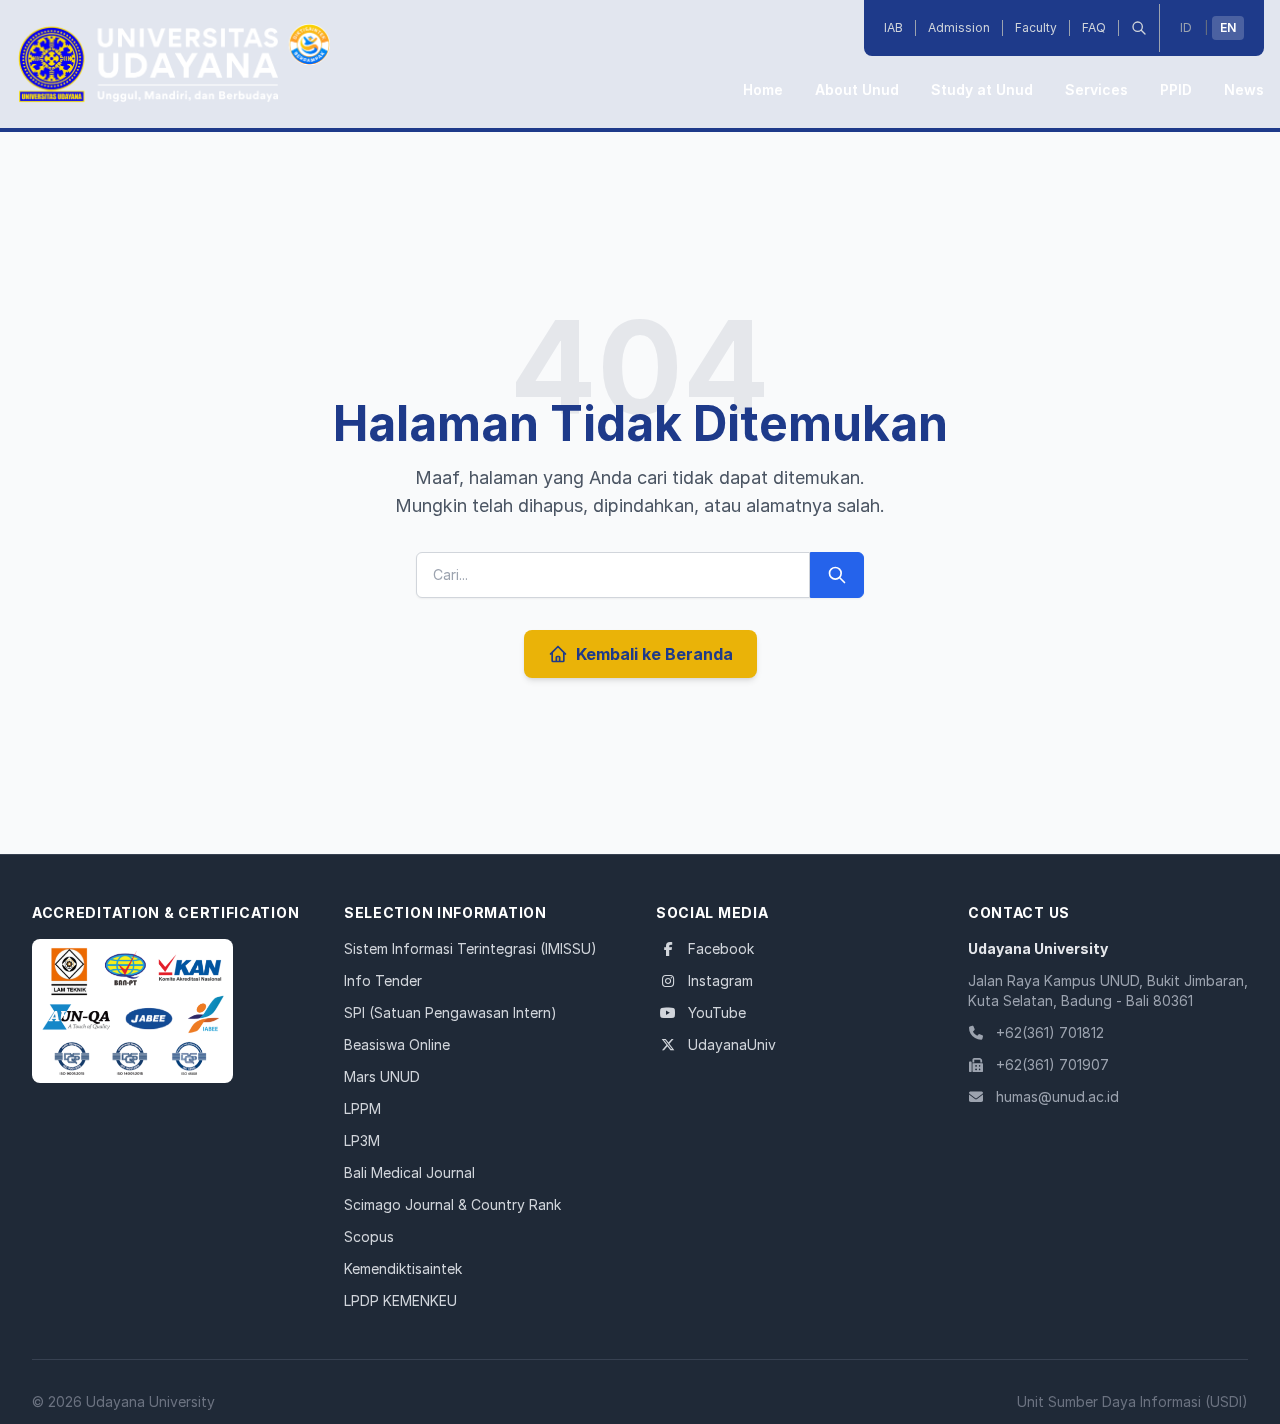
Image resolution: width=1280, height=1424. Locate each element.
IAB (893, 27)
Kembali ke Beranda (654, 654)
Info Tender (383, 980)
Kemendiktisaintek (403, 1268)
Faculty (1036, 27)
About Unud (857, 89)
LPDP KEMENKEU (400, 1300)
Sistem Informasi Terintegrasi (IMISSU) (470, 948)
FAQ (1094, 27)
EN (1228, 27)
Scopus (369, 1236)
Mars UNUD (382, 1076)
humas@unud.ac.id (1057, 1096)
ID (1186, 27)
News (1244, 89)
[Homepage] (132, 1011)
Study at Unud (982, 89)
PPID (1176, 89)
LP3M (362, 1140)
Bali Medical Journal (409, 1172)
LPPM (362, 1108)
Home (763, 89)
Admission (959, 27)
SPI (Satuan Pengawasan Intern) (450, 1012)
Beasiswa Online (397, 1044)
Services (1096, 89)
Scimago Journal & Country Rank (452, 1204)
